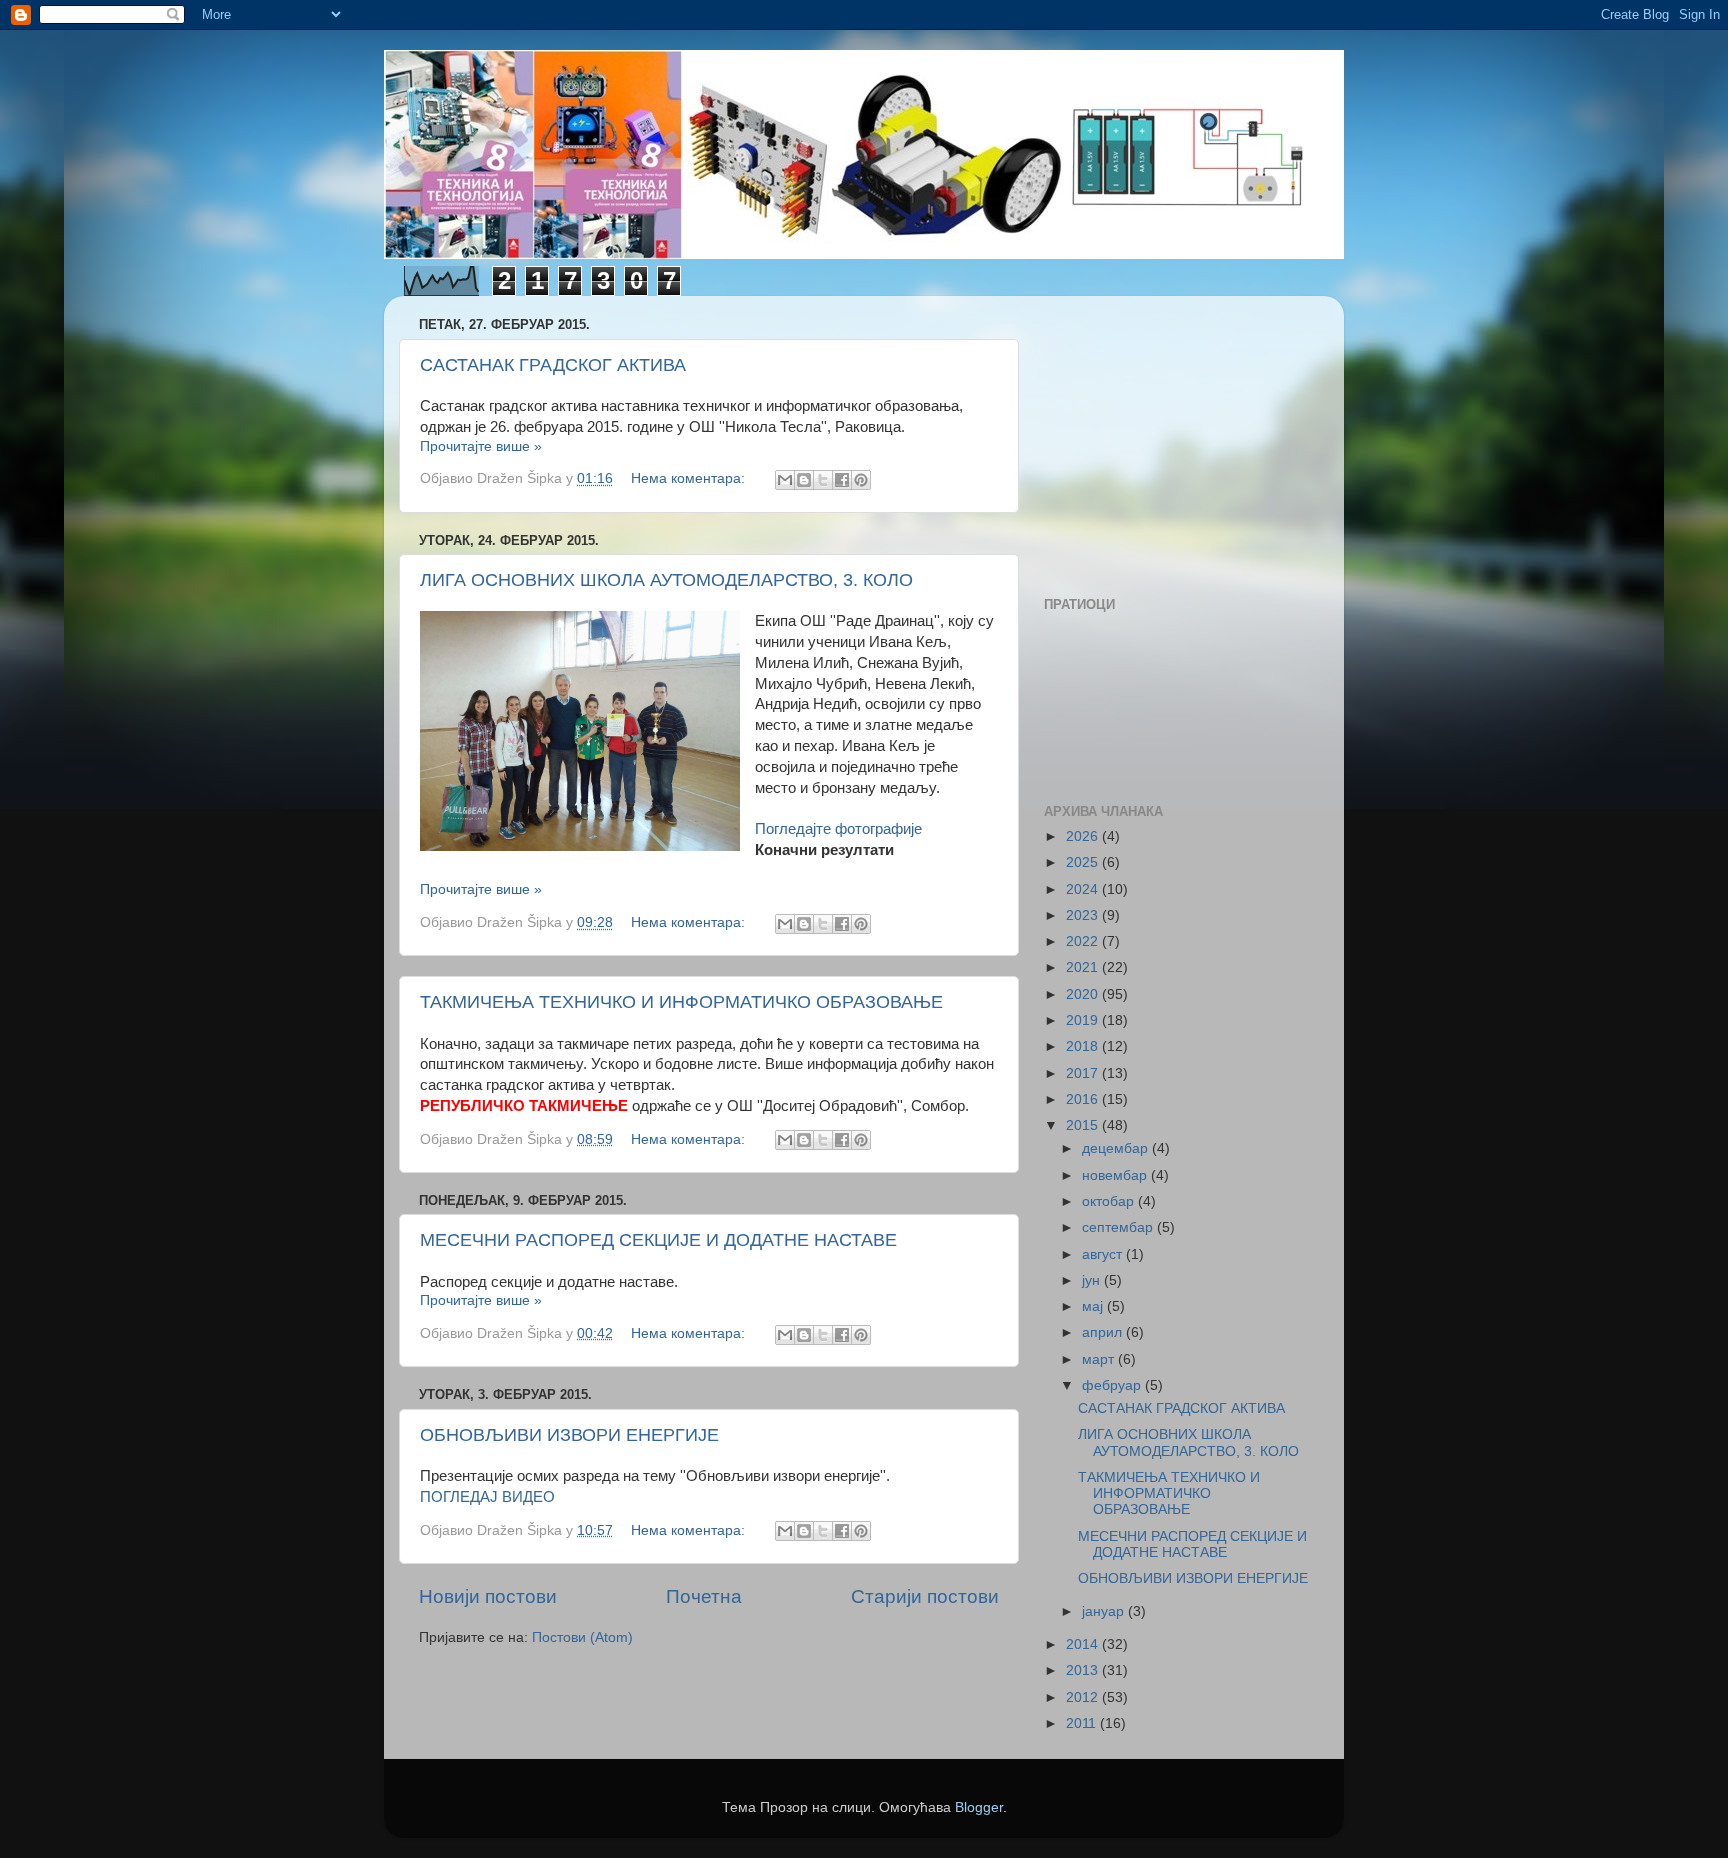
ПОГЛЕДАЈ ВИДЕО (487, 1497)
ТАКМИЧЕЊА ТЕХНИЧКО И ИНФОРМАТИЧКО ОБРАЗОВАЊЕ (681, 1002)
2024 (1084, 889)
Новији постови (488, 1596)
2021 (1084, 967)
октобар (1110, 1201)
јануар (1105, 1611)
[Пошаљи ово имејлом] (785, 480)
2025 (1084, 862)
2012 (1084, 1697)
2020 (1084, 994)
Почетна (704, 1596)
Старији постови (925, 1596)
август (1104, 1254)
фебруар (1113, 1385)
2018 (1084, 1046)
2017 (1084, 1073)
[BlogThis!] (804, 480)
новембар (1116, 1175)
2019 (1084, 1020)
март (1100, 1359)
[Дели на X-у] (823, 480)
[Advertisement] (1169, 436)
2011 (1083, 1723)
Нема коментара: (690, 478)
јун (1093, 1280)
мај (1094, 1306)
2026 (1084, 836)
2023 (1084, 915)
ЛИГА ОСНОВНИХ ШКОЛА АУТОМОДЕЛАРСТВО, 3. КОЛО (666, 580)
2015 (1084, 1125)
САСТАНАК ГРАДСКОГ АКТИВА (553, 365)
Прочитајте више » (481, 446)
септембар (1119, 1227)
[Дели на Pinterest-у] (861, 480)
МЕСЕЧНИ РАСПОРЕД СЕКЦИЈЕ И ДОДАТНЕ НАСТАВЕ (658, 1240)
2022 (1084, 941)
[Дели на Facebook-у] (842, 480)
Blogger (979, 1807)
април (1104, 1332)
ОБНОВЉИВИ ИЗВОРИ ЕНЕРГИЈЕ (569, 1435)
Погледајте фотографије (838, 829)
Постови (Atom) (582, 1637)
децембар (1117, 1148)
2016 (1084, 1099)
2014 (1084, 1644)
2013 (1084, 1670)
